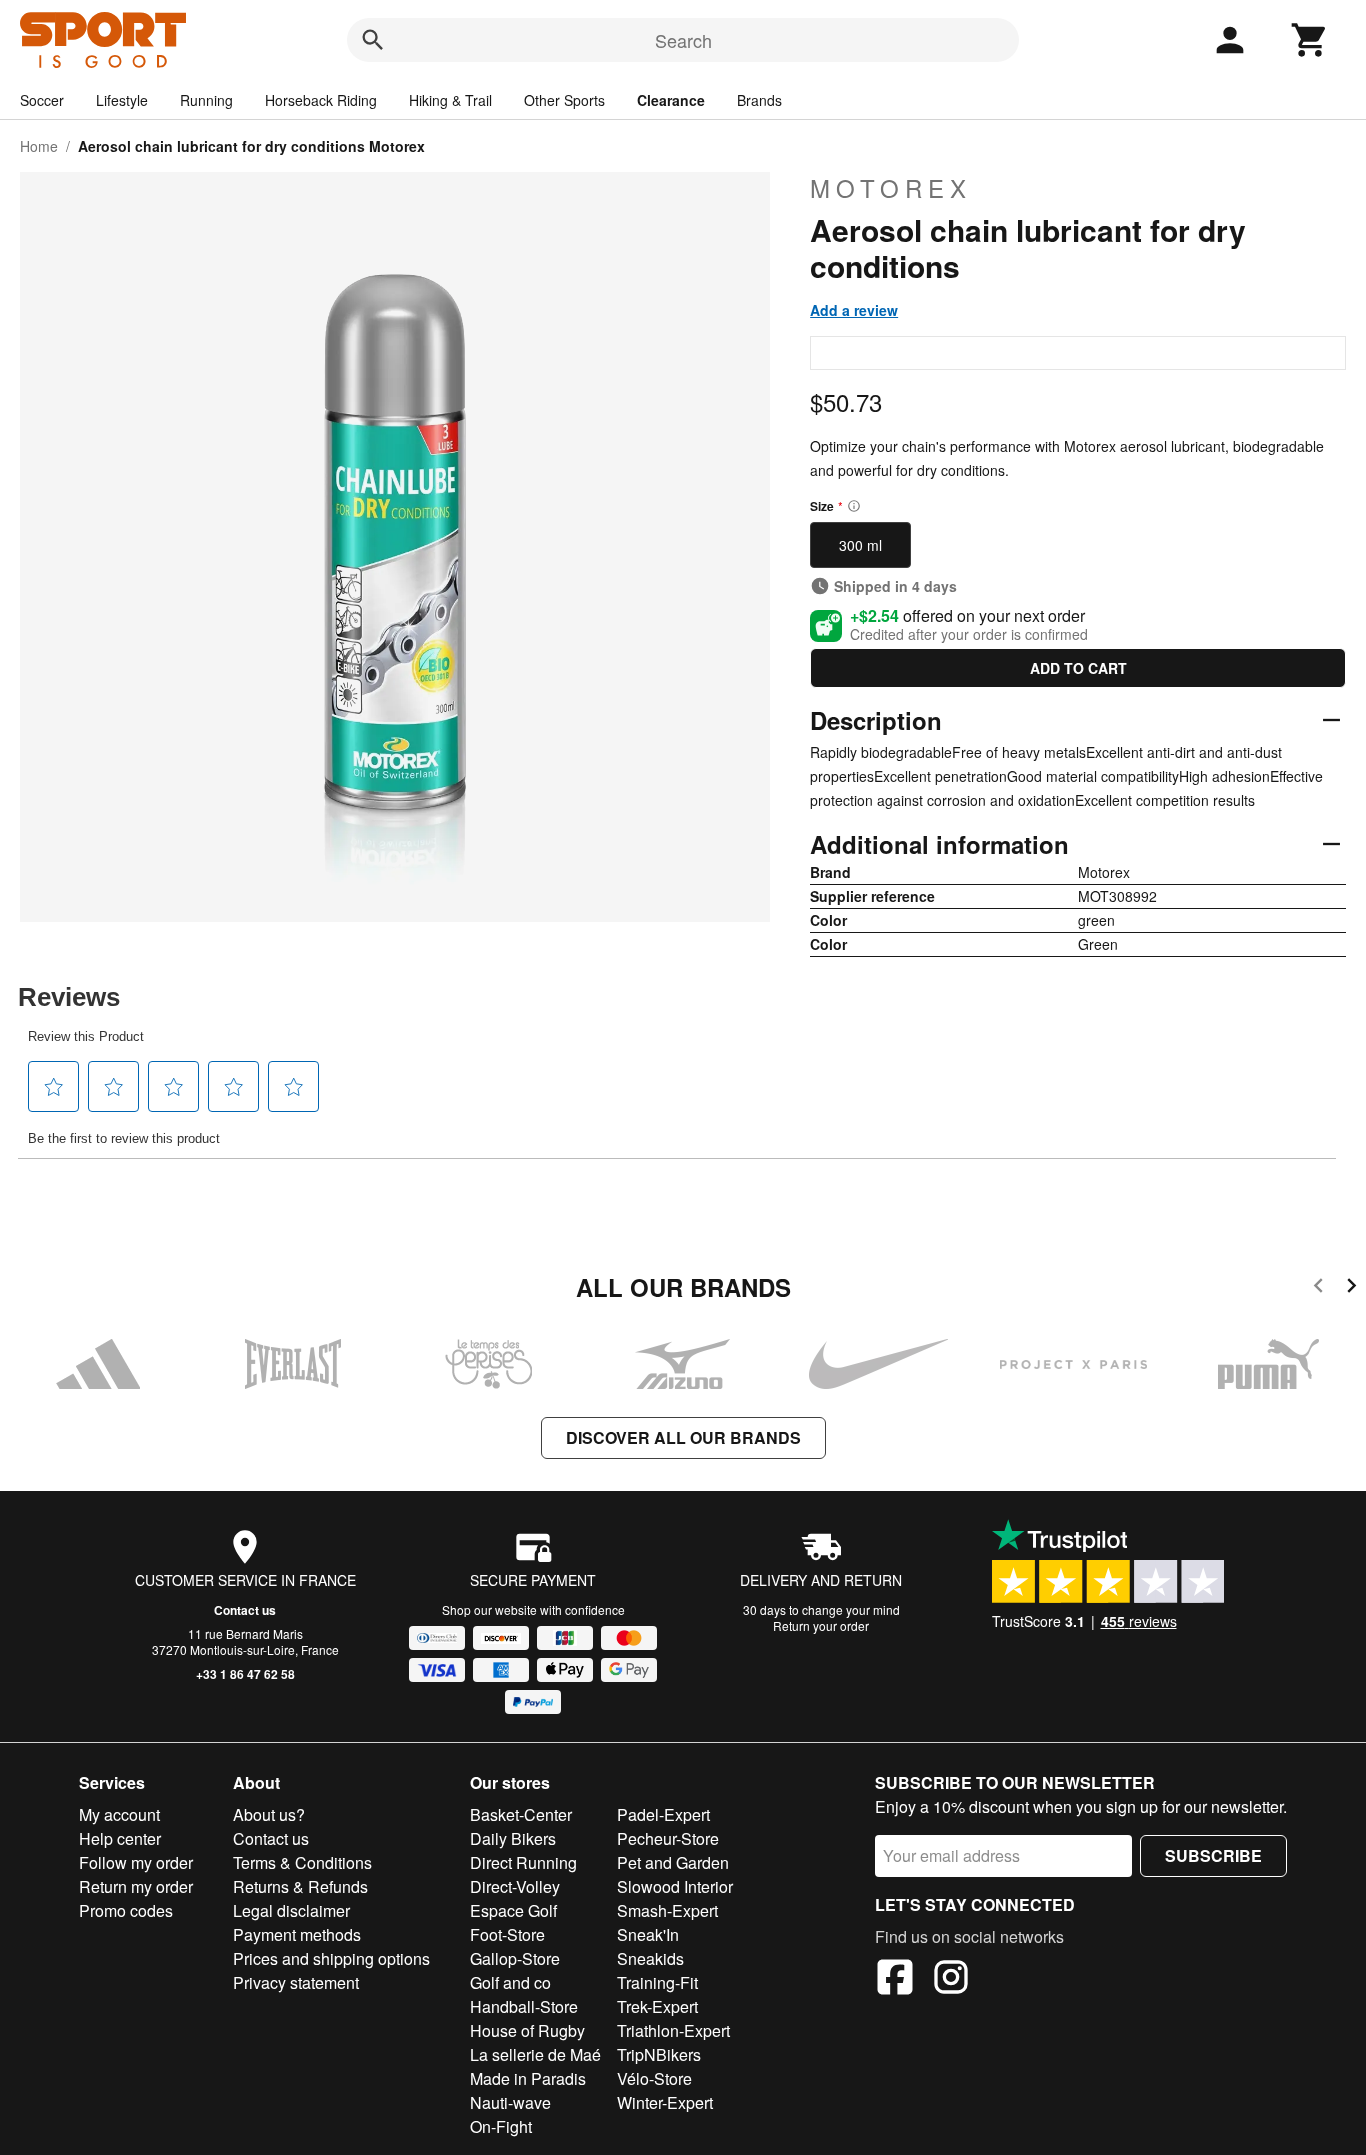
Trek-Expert (657, 2006)
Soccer (42, 100)
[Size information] (854, 506)
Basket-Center (521, 1814)
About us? (269, 1814)
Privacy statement (296, 1982)
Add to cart (1078, 668)
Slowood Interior (675, 1886)
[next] (1351, 1288)
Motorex (891, 188)
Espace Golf (513, 1910)
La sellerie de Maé (535, 2054)
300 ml (860, 545)
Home (39, 146)
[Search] (373, 40)
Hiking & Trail (450, 100)
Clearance (671, 100)
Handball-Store (524, 2006)
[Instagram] (951, 1980)
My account (119, 1814)
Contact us (245, 1610)
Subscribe (1213, 1855)
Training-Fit (657, 1982)
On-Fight (501, 2126)
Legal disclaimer (291, 1910)
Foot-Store (507, 1934)
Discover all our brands (683, 1437)
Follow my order (136, 1862)
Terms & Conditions (302, 1862)
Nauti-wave (510, 2102)
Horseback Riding (321, 100)
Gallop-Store (515, 1958)
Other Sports (564, 100)
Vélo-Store (654, 2078)
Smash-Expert (667, 1910)
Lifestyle (122, 100)
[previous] (1318, 1288)
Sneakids (650, 1958)
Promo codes (126, 1910)
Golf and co (510, 1982)
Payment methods (297, 1934)
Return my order (136, 1886)
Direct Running (523, 1862)
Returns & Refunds (300, 1886)
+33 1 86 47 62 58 (245, 1674)
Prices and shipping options (331, 1958)
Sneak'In (648, 1934)
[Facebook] (895, 1980)
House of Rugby (527, 2030)
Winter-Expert (665, 2102)
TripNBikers (659, 2054)
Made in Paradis (528, 2078)
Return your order (821, 1625)
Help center (120, 1838)
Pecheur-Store (668, 1838)
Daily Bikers (513, 1838)
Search (683, 40)
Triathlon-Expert (673, 2030)
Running (206, 100)
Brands (759, 100)
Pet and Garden (673, 1862)
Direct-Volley (515, 1886)
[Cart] (1310, 40)
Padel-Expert (663, 1814)
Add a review (854, 310)
